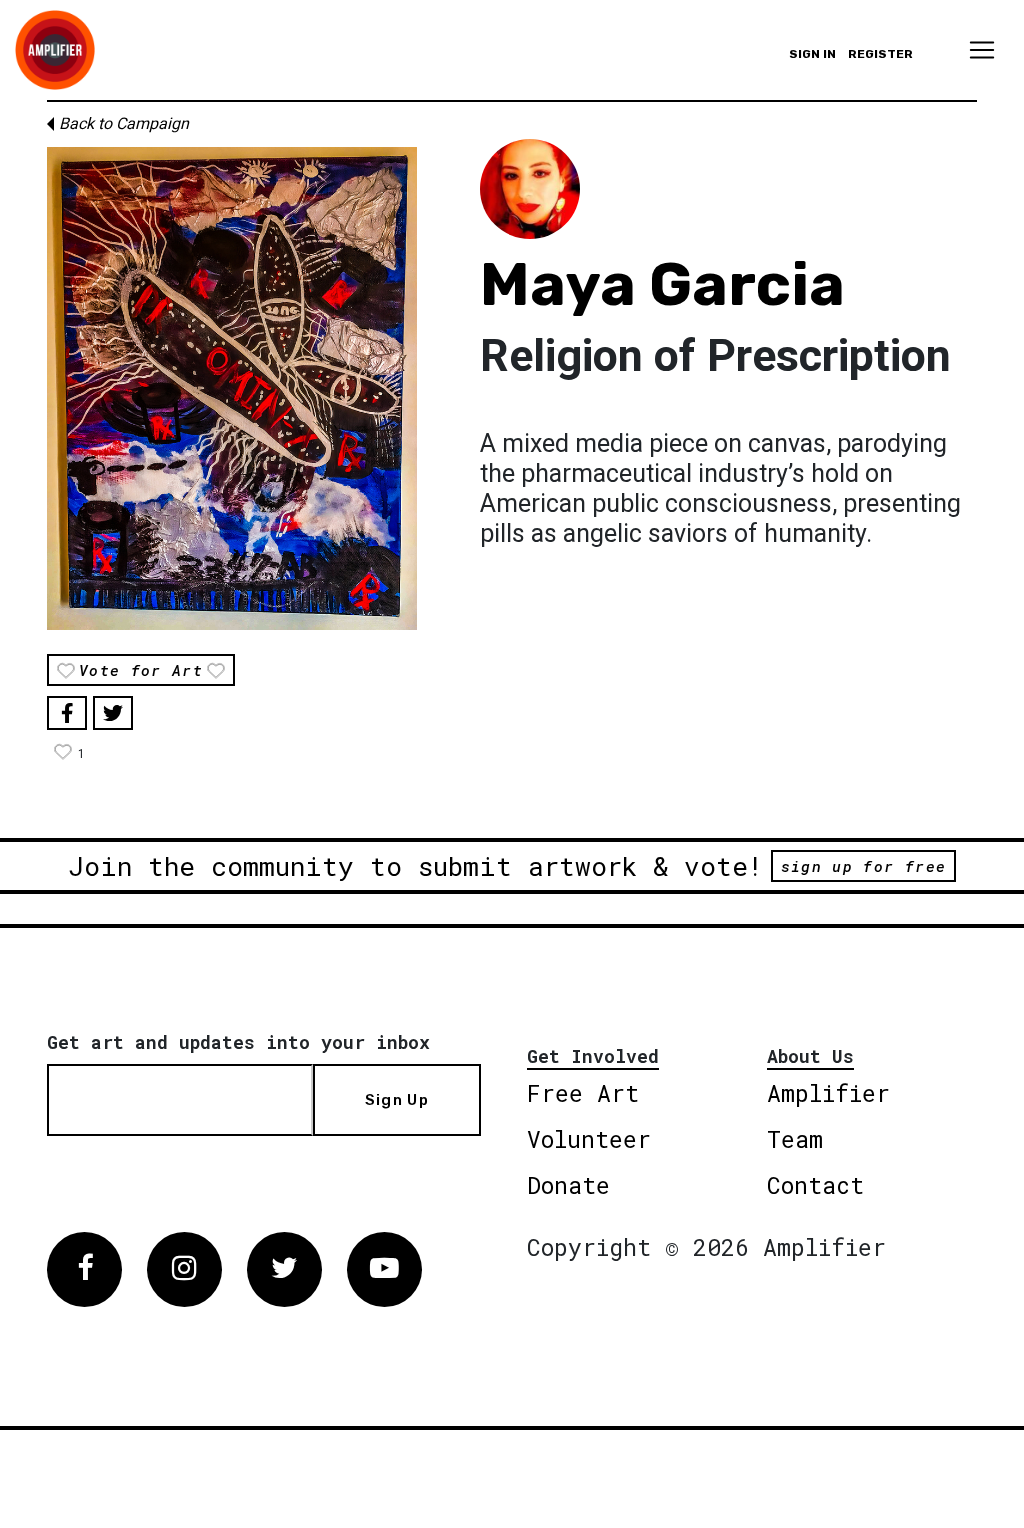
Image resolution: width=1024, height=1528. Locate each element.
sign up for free (863, 866)
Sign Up (397, 1100)
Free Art (583, 1093)
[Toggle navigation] (982, 50)
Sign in (812, 54)
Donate (568, 1185)
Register (880, 54)
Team (795, 1139)
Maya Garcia (662, 284)
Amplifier (828, 1093)
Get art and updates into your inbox (238, 1042)
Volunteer (589, 1139)
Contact (815, 1185)
